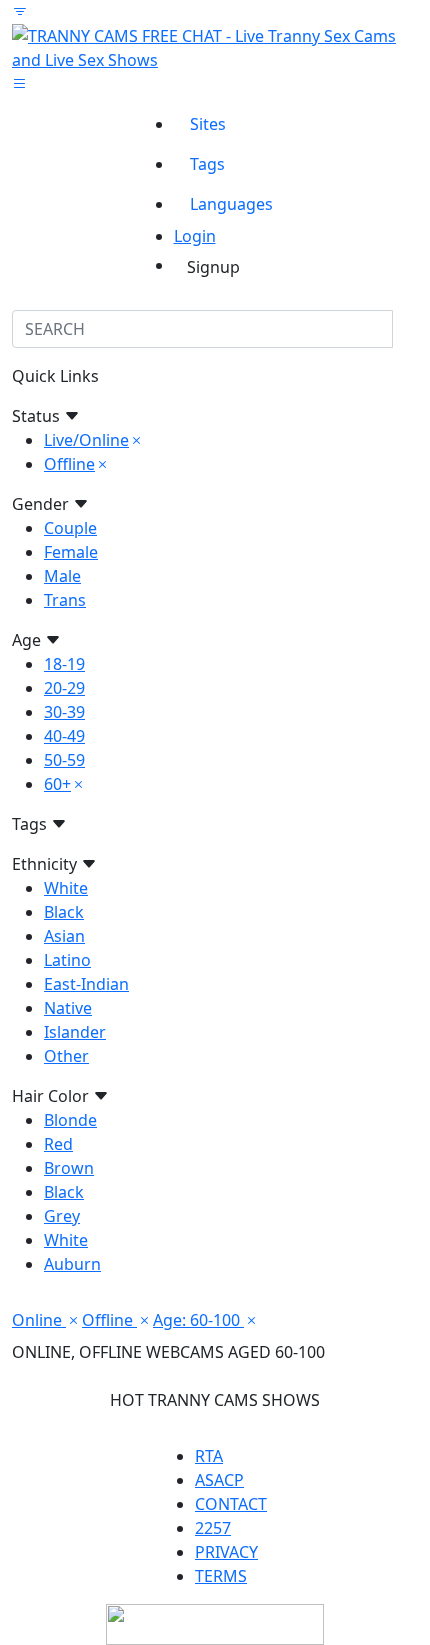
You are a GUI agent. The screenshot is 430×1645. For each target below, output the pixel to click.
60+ (57, 784)
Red (58, 1144)
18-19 (64, 664)
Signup (213, 267)
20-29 (64, 688)
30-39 (64, 712)
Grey (62, 1216)
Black (64, 912)
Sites (208, 124)
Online (39, 1320)
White (66, 888)
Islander (75, 1032)
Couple (70, 528)
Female (71, 552)
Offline (69, 464)
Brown (69, 1168)
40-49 (64, 736)
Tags (207, 164)
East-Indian (86, 984)
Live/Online (86, 440)
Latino (67, 960)
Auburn (72, 1264)
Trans (65, 600)
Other (66, 1056)
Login (195, 236)
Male (62, 576)
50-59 (64, 760)
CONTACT (231, 1504)
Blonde (70, 1120)
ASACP (219, 1480)
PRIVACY (226, 1552)
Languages (231, 204)
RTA (209, 1456)
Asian (64, 936)
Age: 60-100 (198, 1320)
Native (68, 1008)
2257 (213, 1528)
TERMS (221, 1576)
